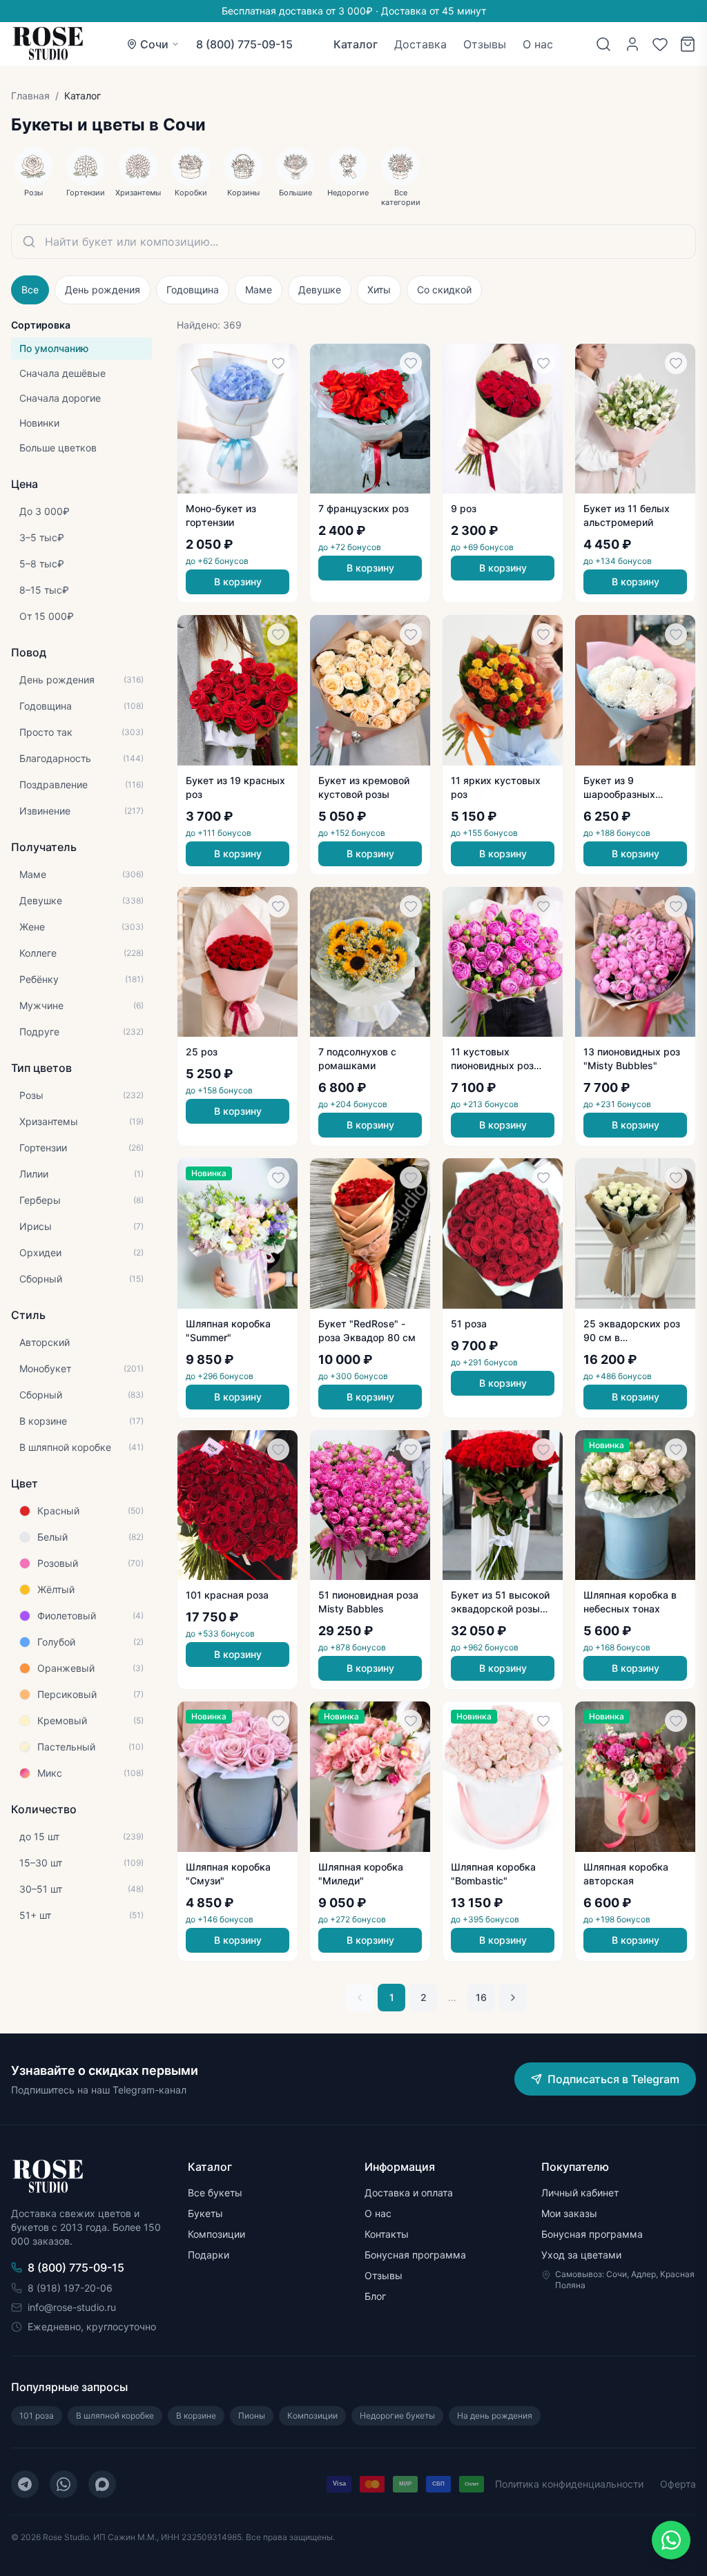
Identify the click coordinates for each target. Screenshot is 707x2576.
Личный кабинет (580, 2193)
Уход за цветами (581, 2255)
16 (481, 1997)
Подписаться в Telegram (613, 2079)
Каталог (356, 44)
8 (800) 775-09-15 (244, 44)
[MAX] (102, 2484)
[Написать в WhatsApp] (671, 2540)
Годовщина (193, 290)
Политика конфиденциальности (569, 2484)
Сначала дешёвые (62, 373)
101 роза (37, 2416)
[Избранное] (660, 44)
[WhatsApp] (64, 2484)
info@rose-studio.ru (72, 2307)
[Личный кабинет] (632, 44)
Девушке (320, 290)
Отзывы (485, 44)
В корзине (196, 2416)
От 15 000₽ (47, 616)
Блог (375, 2296)
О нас (538, 44)
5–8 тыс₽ (42, 564)
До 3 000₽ (45, 511)
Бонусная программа (415, 2255)
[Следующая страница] (513, 1998)
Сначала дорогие (60, 398)
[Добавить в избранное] (278, 363)
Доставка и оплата (409, 2193)
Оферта (678, 2484)
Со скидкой (444, 290)
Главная (30, 96)
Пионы (252, 2416)
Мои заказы (569, 2213)
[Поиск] (603, 44)
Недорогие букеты (397, 2416)
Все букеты (215, 2193)
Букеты (205, 2213)
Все (30, 290)
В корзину (238, 582)
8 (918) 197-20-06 (70, 2288)
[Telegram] (25, 2484)
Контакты (387, 2234)
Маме (259, 290)
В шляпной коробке (115, 2416)
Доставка (420, 44)
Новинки (39, 423)
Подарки (209, 2255)
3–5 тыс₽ (42, 537)
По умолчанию (54, 348)
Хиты (379, 290)
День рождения (103, 290)
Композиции (216, 2234)
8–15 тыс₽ (44, 590)
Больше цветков (58, 448)
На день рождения (495, 2416)
